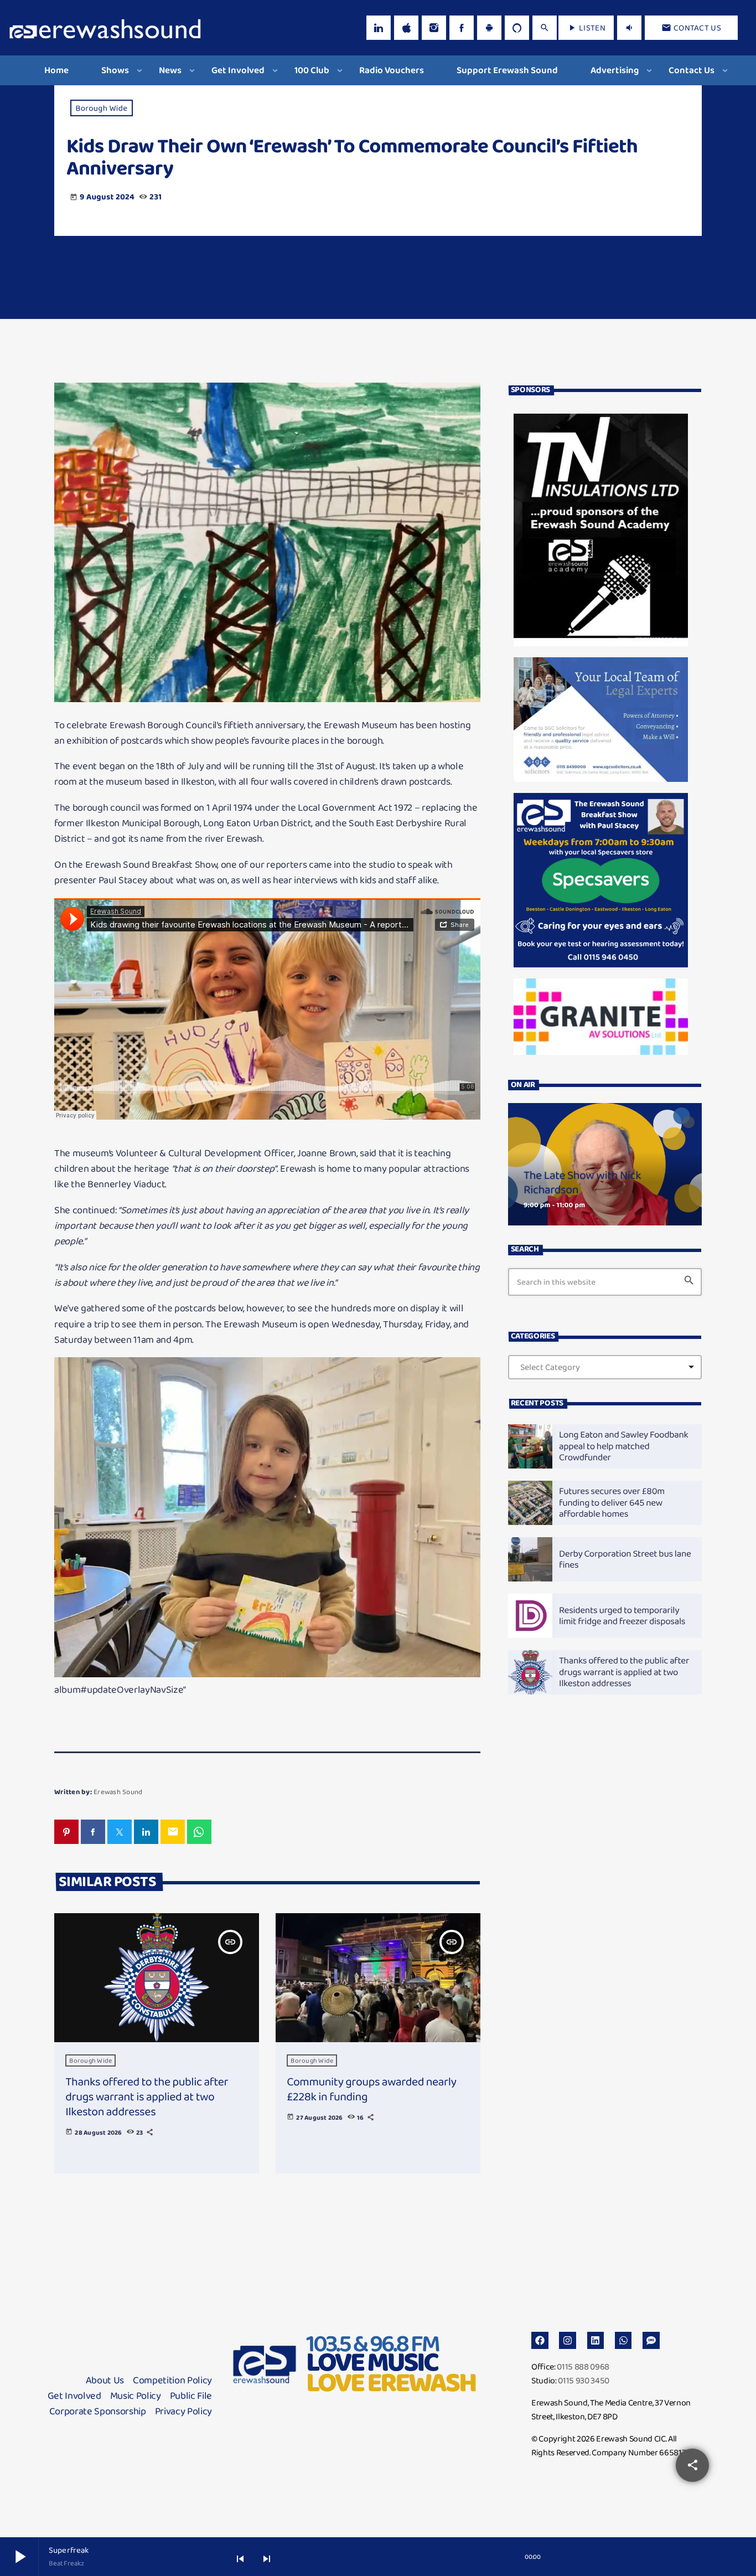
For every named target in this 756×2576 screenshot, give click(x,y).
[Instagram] (434, 28)
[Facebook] (462, 28)
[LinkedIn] (379, 28)
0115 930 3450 (584, 2380)
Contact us (691, 28)
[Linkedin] (596, 2340)
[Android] (489, 28)
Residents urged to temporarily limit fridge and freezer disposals (622, 1616)
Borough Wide (102, 108)
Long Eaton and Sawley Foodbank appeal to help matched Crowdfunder (624, 1446)
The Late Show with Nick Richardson (582, 1183)
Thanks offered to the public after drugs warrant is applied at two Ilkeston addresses (147, 2097)
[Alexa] (517, 28)
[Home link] (105, 28)
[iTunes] (406, 28)
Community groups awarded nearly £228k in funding (371, 2089)
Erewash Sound (118, 1792)
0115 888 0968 (583, 2366)
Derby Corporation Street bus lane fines (625, 1559)
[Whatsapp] (623, 2340)
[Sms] (651, 2340)
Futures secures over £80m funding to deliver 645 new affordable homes (612, 1502)
